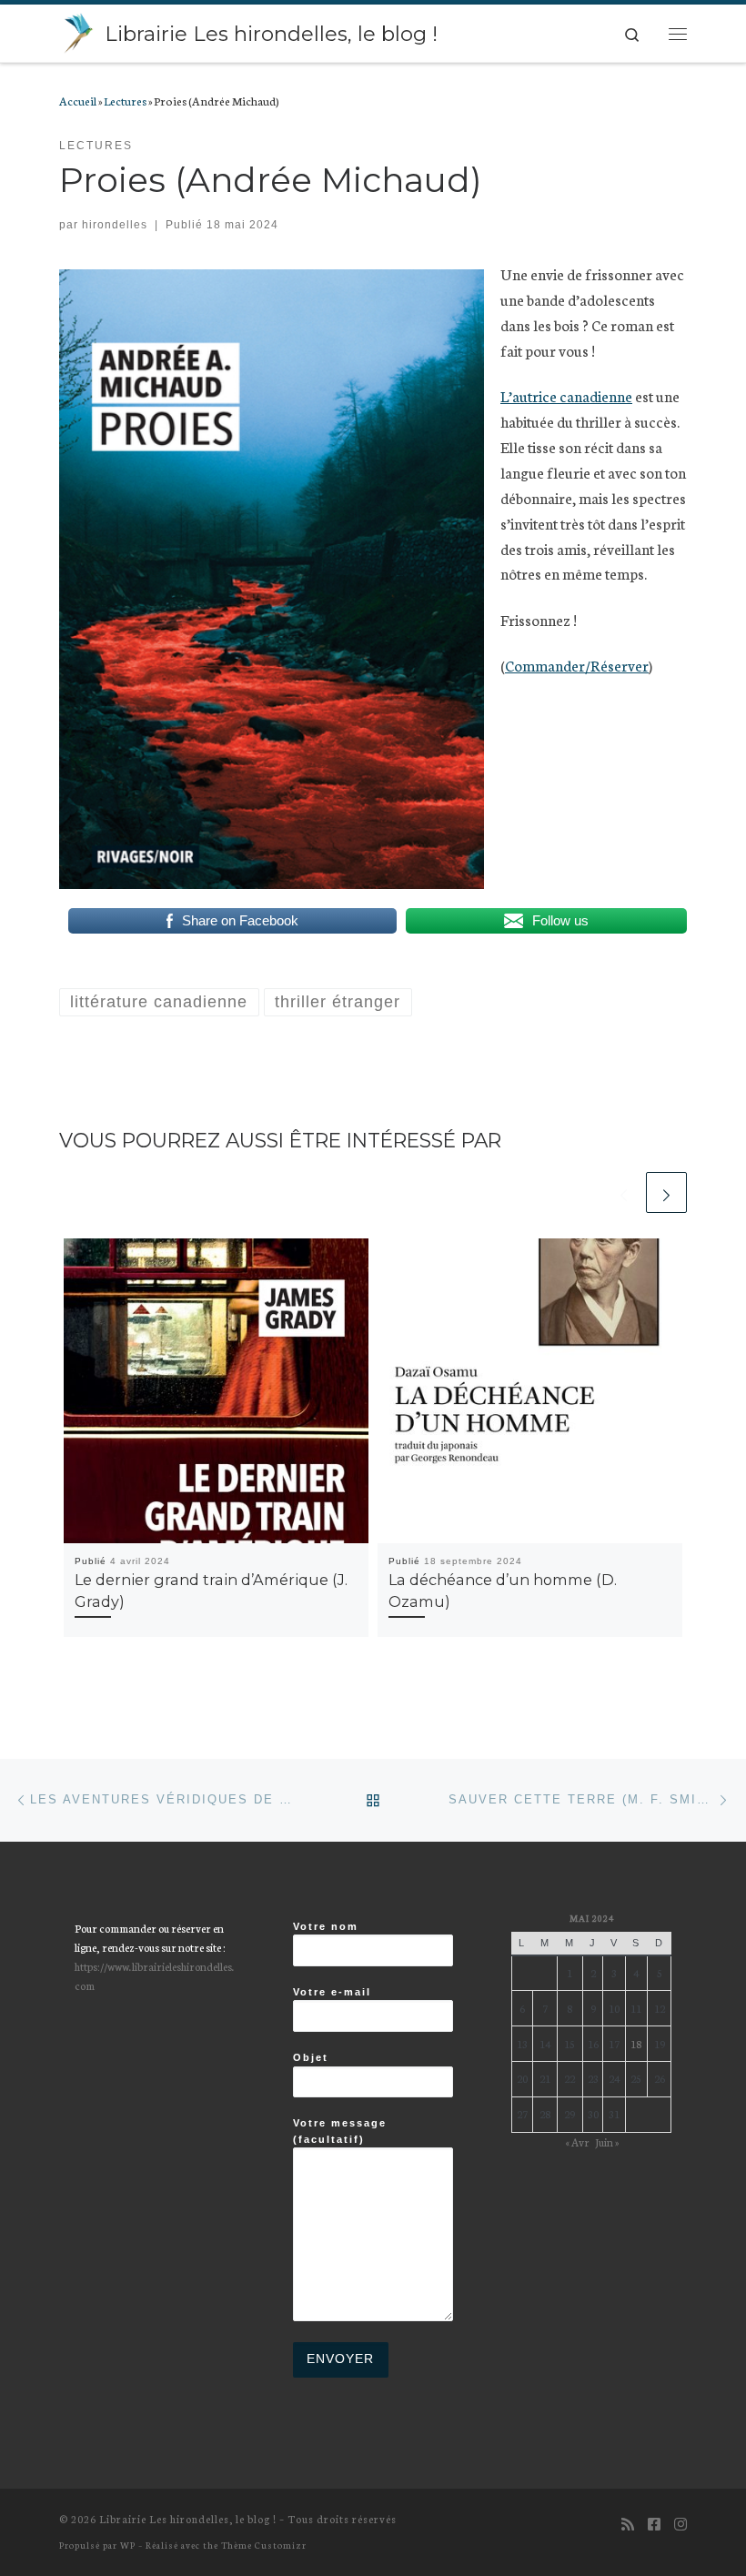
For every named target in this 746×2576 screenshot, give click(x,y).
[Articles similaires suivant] (666, 1192)
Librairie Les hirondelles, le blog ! (188, 2519)
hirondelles (115, 225)
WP (128, 2545)
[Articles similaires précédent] (624, 1192)
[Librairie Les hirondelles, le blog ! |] (79, 31)
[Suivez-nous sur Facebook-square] (654, 2524)
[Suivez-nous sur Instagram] (680, 2524)
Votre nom (326, 1926)
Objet (311, 2057)
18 (636, 2043)
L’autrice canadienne (566, 395)
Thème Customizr (264, 2545)
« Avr (577, 2142)
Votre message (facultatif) (340, 2131)
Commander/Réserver (577, 665)
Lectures (125, 100)
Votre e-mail (332, 1992)
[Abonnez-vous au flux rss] (628, 2524)
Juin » (607, 2142)
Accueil (78, 100)
